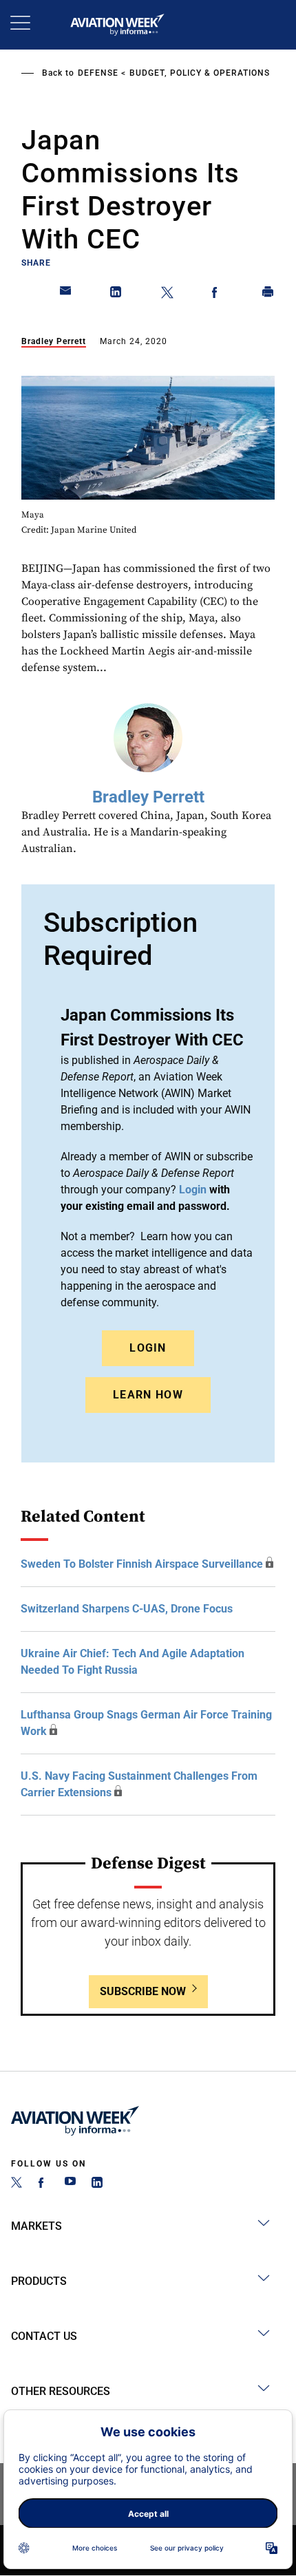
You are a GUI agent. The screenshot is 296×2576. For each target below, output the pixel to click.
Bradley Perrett (54, 341)
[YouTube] (70, 2184)
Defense (98, 73)
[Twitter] (17, 2184)
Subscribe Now (143, 1991)
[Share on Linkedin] (116, 295)
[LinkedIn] (97, 2184)
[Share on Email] (66, 295)
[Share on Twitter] (167, 295)
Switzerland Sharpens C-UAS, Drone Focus (127, 1609)
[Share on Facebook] (218, 295)
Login (148, 1348)
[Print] (268, 295)
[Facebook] (43, 2184)
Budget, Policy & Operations (200, 73)
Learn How (148, 1395)
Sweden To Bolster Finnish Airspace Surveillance (142, 1564)
